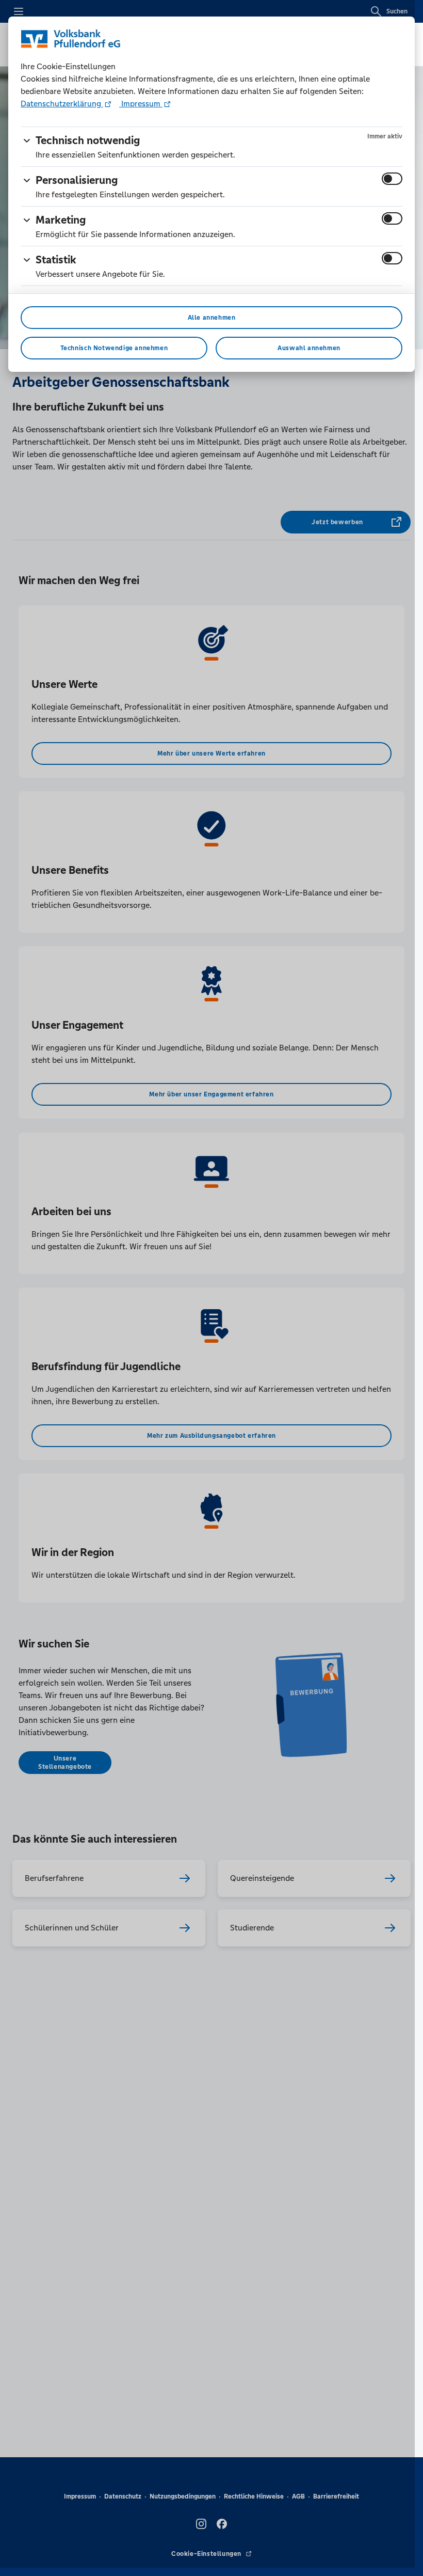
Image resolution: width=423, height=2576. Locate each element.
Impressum (141, 104)
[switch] (392, 179)
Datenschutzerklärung (62, 104)
